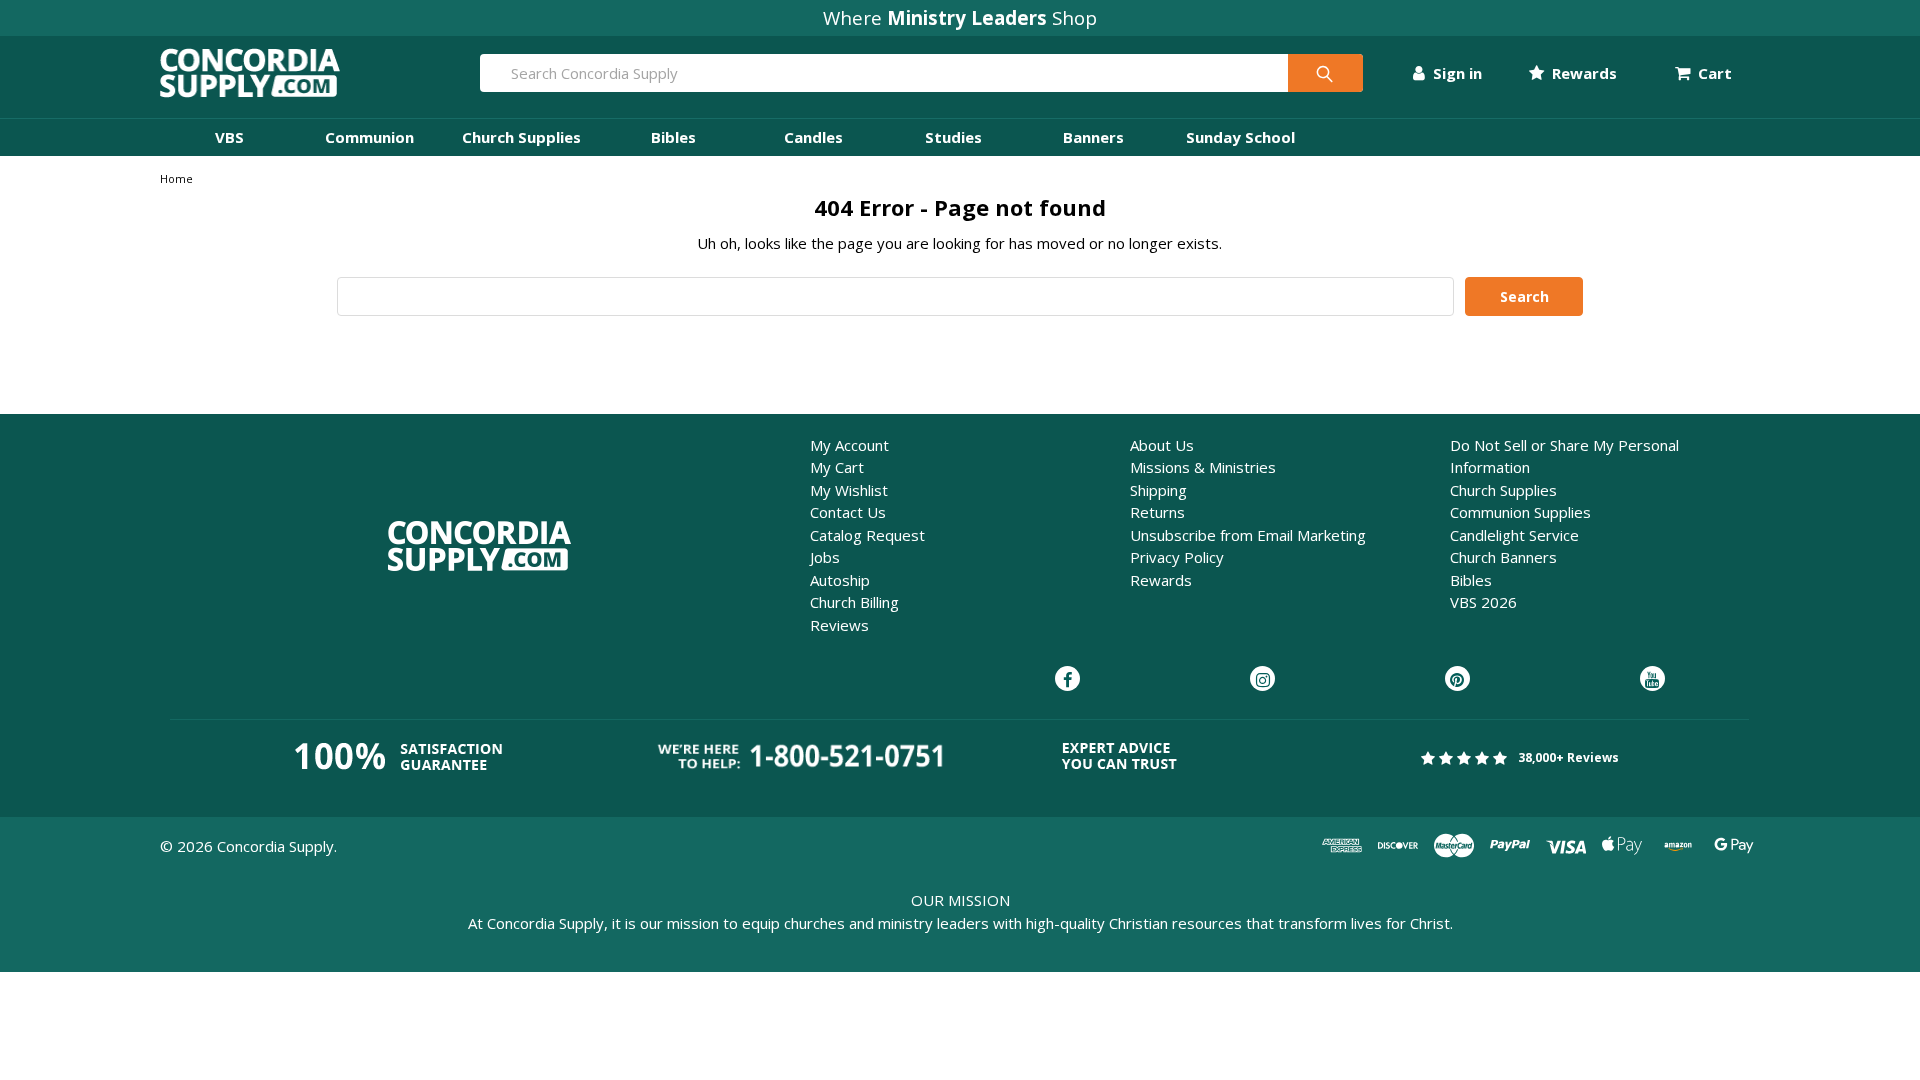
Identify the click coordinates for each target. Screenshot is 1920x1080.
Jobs (825, 557)
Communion (369, 137)
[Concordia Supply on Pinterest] (1457, 680)
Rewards (1582, 73)
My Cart (837, 467)
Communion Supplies (1520, 512)
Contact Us (848, 512)
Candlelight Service (1514, 535)
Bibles (673, 137)
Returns (1157, 512)
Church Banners (1503, 557)
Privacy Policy (1177, 557)
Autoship (840, 580)
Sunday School (1240, 137)
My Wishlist (849, 490)
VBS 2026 (1483, 602)
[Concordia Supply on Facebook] (1067, 680)
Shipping (1158, 490)
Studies (953, 137)
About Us (1162, 445)
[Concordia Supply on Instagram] (1262, 680)
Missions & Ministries (1203, 467)
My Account (849, 445)
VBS (229, 137)
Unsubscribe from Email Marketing (1248, 535)
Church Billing (854, 602)
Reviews (839, 625)
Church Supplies (521, 137)
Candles (813, 137)
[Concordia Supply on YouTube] (1652, 680)
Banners (1093, 137)
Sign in (1455, 73)
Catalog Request (867, 535)
